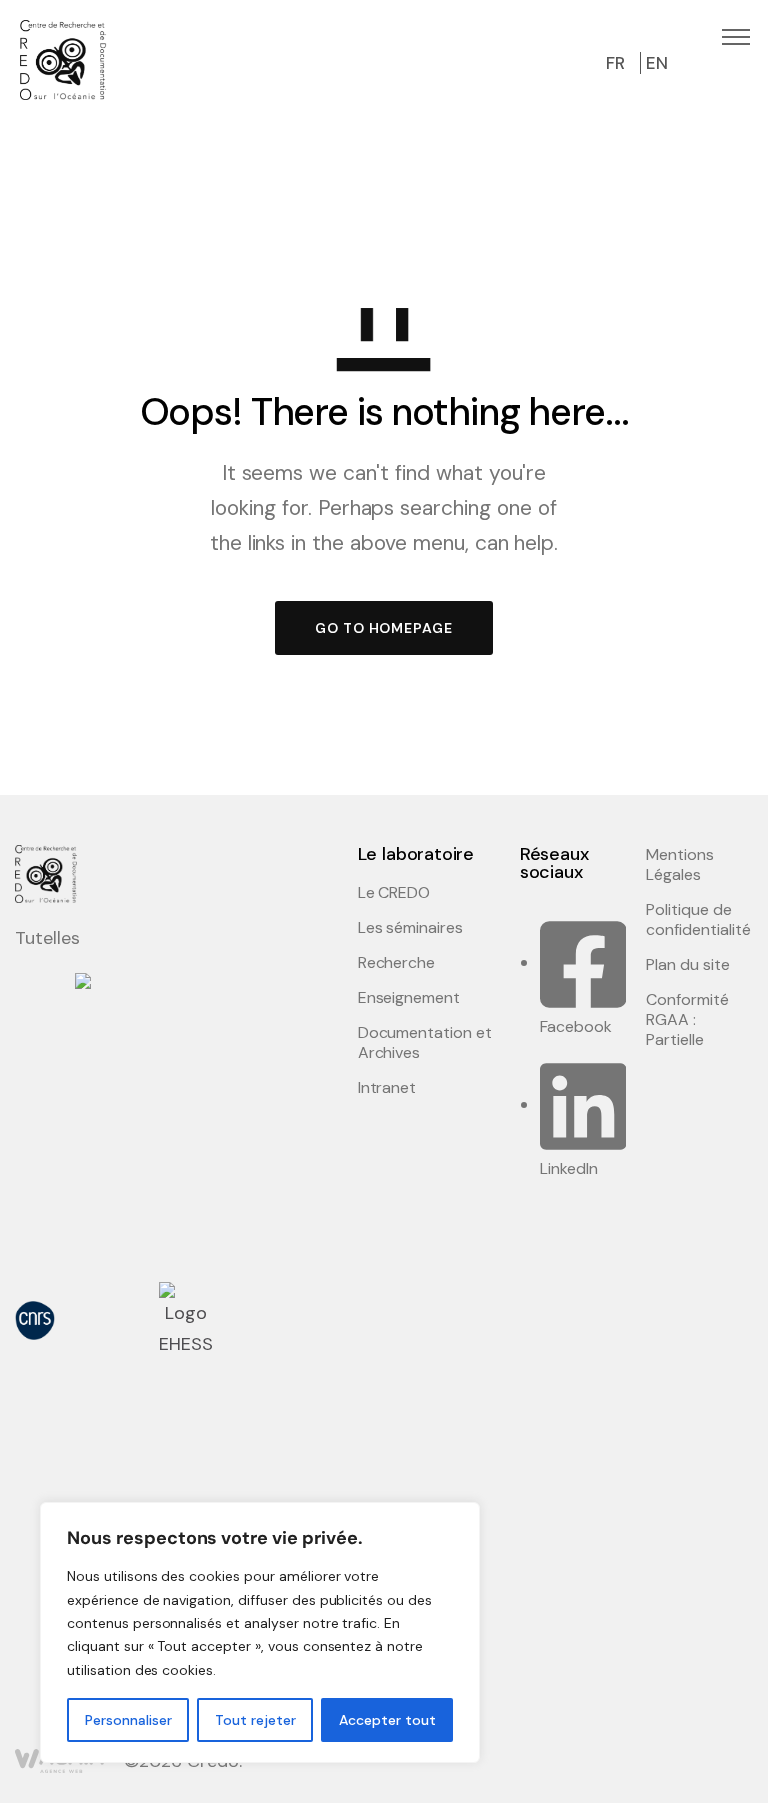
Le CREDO (394, 893)
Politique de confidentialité (698, 920)
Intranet (387, 1088)
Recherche (397, 963)
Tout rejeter (255, 1720)
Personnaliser (128, 1720)
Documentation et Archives (425, 1043)
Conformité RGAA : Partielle (687, 1020)
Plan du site (688, 965)
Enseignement (409, 998)
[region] (260, 1632)
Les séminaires (410, 928)
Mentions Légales (680, 865)
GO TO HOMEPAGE (384, 628)
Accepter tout (387, 1720)
